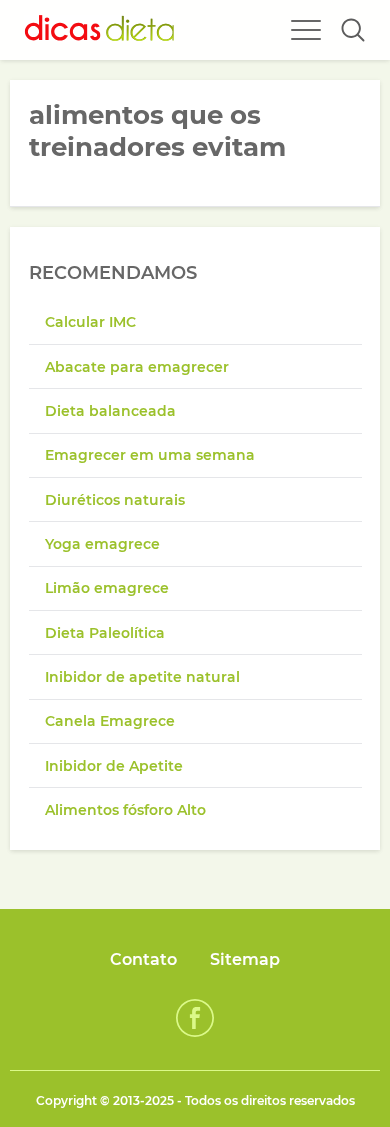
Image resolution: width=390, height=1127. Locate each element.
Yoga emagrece (102, 544)
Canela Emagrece (110, 721)
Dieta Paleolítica (105, 633)
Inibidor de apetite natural (142, 677)
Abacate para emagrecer (137, 367)
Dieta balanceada (110, 411)
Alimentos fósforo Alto (125, 810)
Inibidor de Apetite (114, 766)
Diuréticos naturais (115, 500)
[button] (353, 30)
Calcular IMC (90, 322)
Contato (143, 959)
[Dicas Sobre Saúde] (100, 30)
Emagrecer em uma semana (150, 455)
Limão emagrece (107, 588)
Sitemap (245, 959)
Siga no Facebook (195, 1018)
